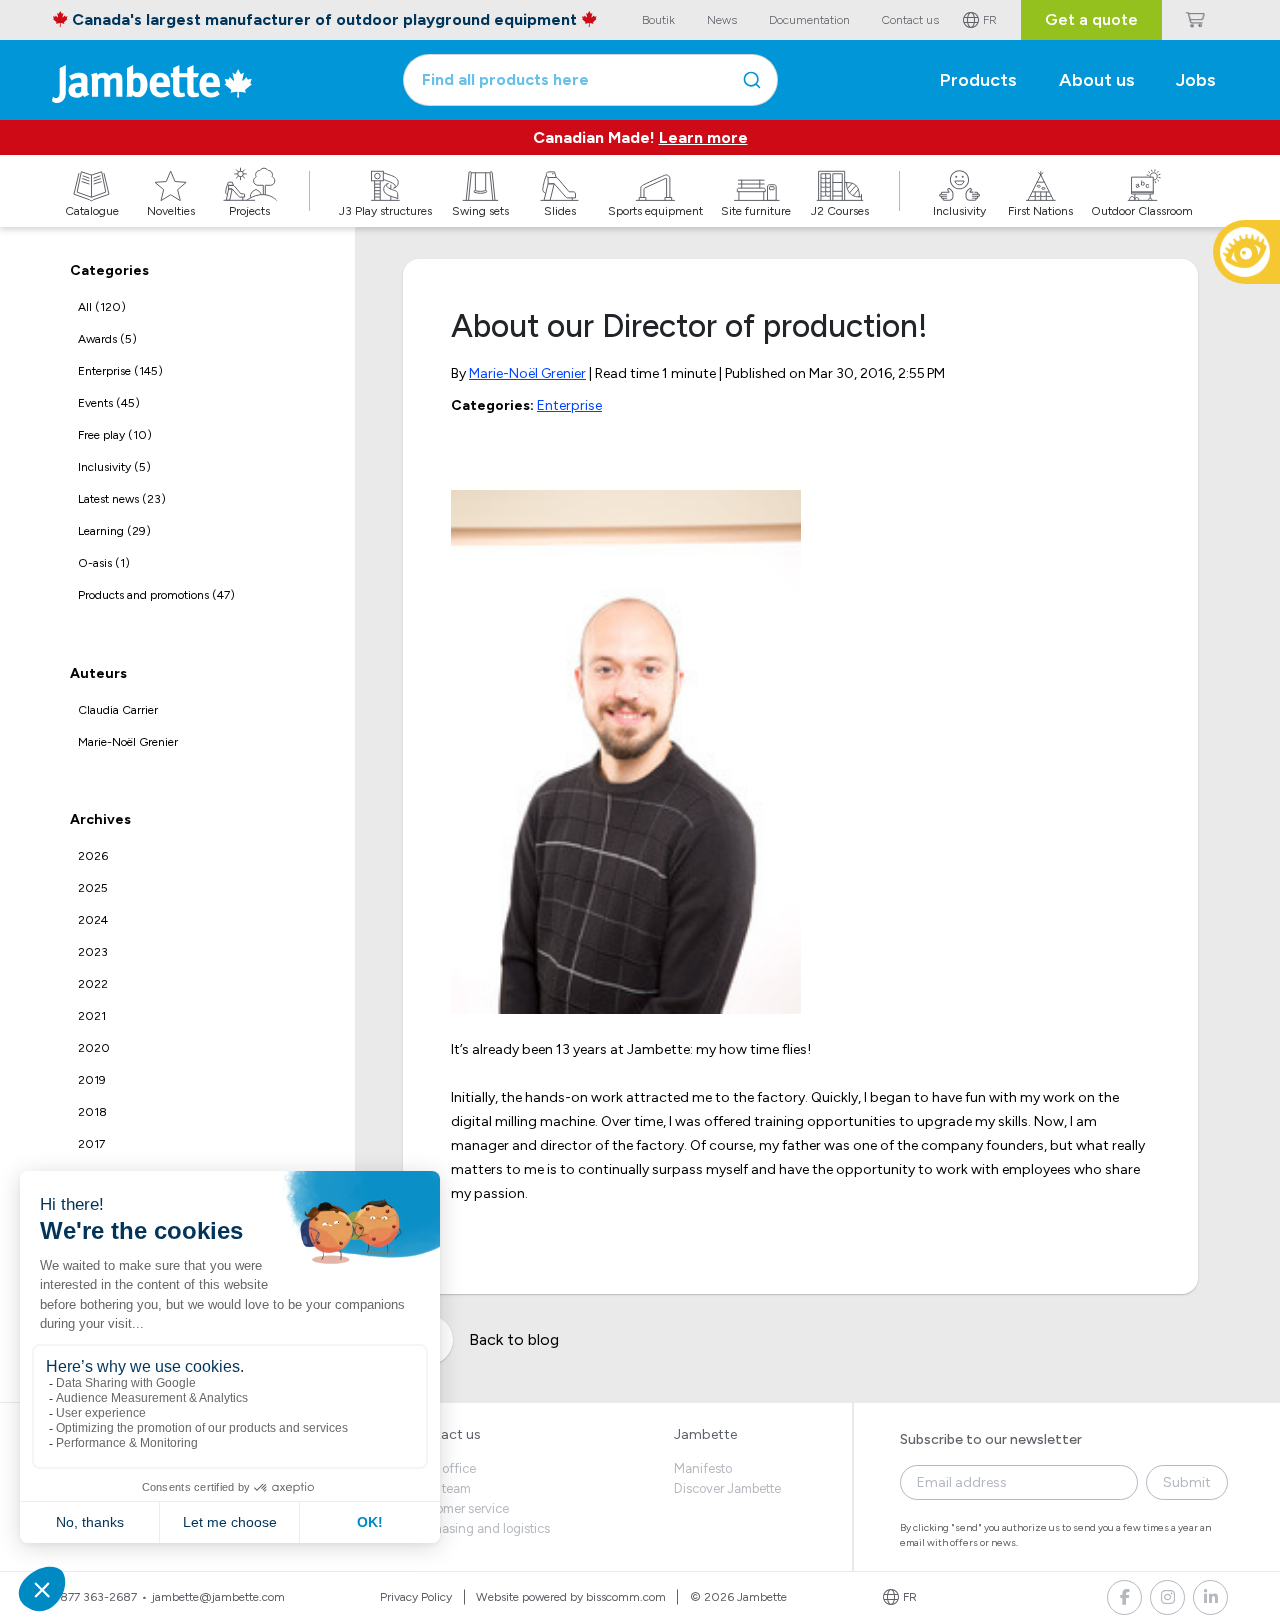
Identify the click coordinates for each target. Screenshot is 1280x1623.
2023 (93, 952)
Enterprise (569, 405)
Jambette (705, 1434)
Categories (109, 270)
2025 (93, 888)
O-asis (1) (104, 563)
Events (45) (109, 403)
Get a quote (1091, 19)
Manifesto (703, 1468)
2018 (92, 1112)
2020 (94, 1048)
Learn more (703, 137)
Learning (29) (114, 531)
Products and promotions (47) (156, 595)
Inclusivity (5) (114, 467)
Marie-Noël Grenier (128, 742)
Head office (442, 1468)
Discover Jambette (727, 1488)
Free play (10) (115, 435)
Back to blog (514, 1339)
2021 (92, 1016)
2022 (93, 984)
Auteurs (98, 673)
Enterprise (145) (120, 371)
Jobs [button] (1196, 80)
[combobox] (590, 80)
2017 (91, 1144)
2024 (93, 920)
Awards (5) (107, 339)
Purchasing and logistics (479, 1528)
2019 (92, 1080)
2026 (93, 856)
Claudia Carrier (118, 710)
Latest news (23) (122, 499)
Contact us (444, 1434)
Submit (1187, 1482)
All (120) (102, 307)
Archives (100, 819)
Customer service (458, 1508)
